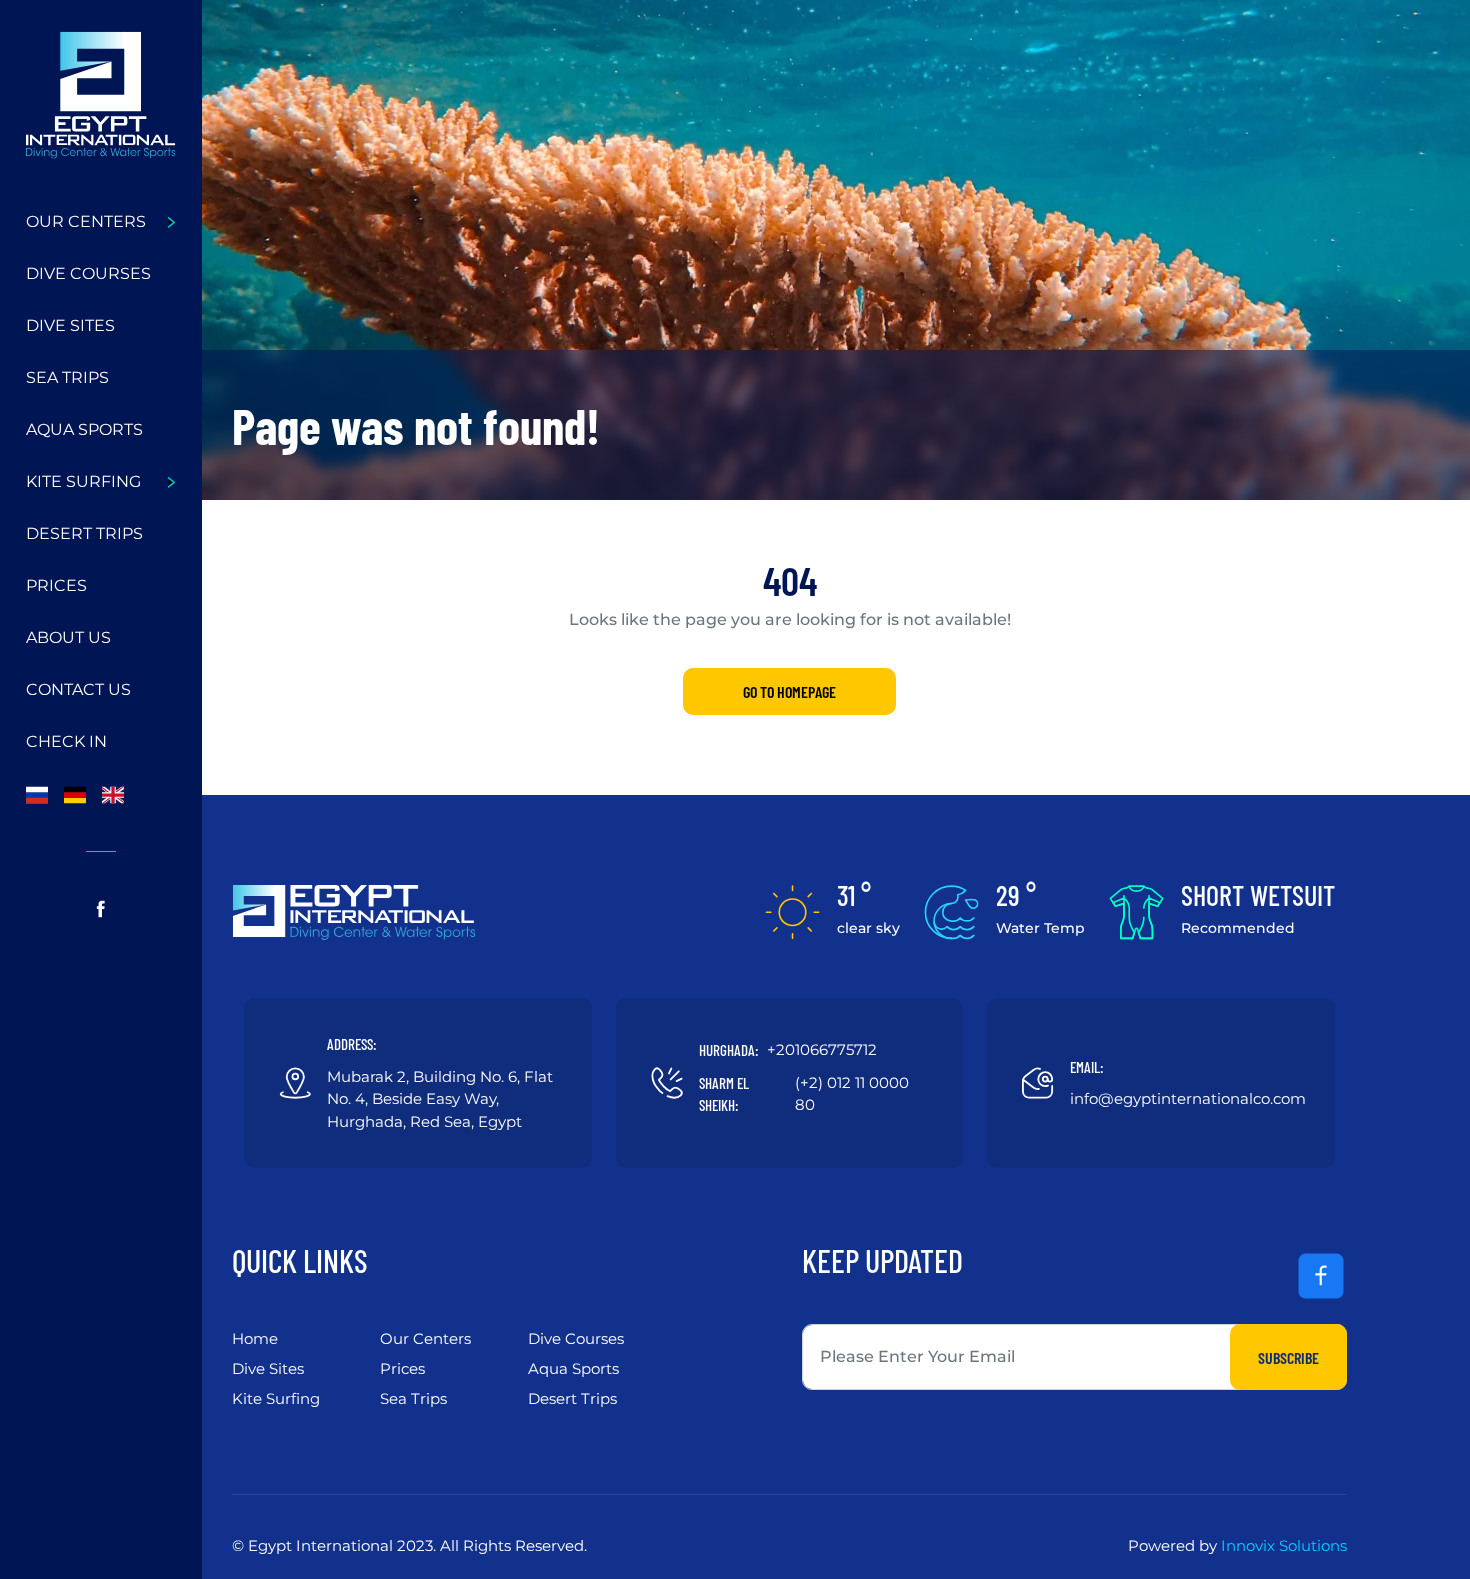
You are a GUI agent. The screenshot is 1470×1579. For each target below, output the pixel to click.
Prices (56, 585)
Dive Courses (88, 273)
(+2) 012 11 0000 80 (852, 1094)
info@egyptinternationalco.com (1188, 1098)
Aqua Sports (84, 429)
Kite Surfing (83, 481)
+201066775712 (822, 1049)
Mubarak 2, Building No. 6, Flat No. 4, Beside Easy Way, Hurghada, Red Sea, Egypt (440, 1099)
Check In (66, 741)
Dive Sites (70, 325)
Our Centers (86, 221)
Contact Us (78, 689)
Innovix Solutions (1284, 1545)
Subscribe (1288, 1357)
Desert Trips (84, 533)
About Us (68, 637)
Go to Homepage (789, 691)
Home (255, 1338)
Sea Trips (67, 377)
